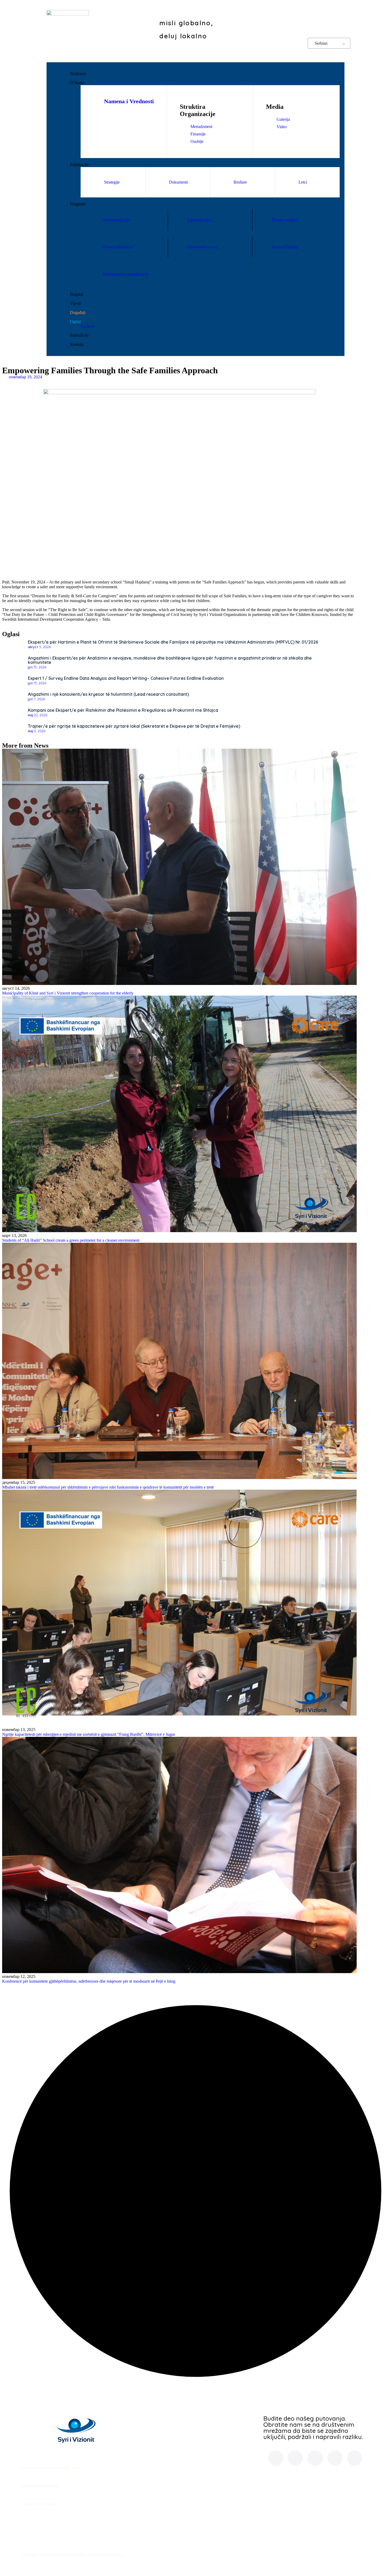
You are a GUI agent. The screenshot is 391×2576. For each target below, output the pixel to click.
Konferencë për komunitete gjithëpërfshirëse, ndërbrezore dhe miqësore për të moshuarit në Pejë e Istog (89, 1981)
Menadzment (201, 127)
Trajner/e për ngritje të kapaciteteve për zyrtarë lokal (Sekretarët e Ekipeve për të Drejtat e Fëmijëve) (134, 726)
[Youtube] (339, 27)
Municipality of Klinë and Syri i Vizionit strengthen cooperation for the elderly (68, 993)
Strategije (112, 182)
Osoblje (197, 141)
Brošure (240, 182)
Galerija (283, 119)
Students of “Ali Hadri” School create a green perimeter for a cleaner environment (71, 1240)
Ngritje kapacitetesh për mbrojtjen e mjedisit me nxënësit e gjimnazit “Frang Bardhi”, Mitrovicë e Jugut (88, 1734)
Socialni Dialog (285, 247)
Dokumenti (178, 182)
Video (282, 127)
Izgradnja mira (199, 220)
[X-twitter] (324, 16)
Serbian (321, 43)
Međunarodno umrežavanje (125, 274)
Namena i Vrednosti (129, 101)
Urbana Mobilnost (118, 247)
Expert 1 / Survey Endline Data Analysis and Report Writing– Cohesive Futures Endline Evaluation (126, 678)
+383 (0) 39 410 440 (39, 2504)
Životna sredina (285, 220)
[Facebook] (293, 16)
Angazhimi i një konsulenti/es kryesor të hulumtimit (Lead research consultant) (108, 694)
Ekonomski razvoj (203, 247)
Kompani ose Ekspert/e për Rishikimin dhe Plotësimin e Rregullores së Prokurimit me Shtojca (123, 710)
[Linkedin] (339, 16)
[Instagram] (309, 16)
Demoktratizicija (116, 220)
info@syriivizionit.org (40, 2486)
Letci (303, 182)
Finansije (198, 134)
